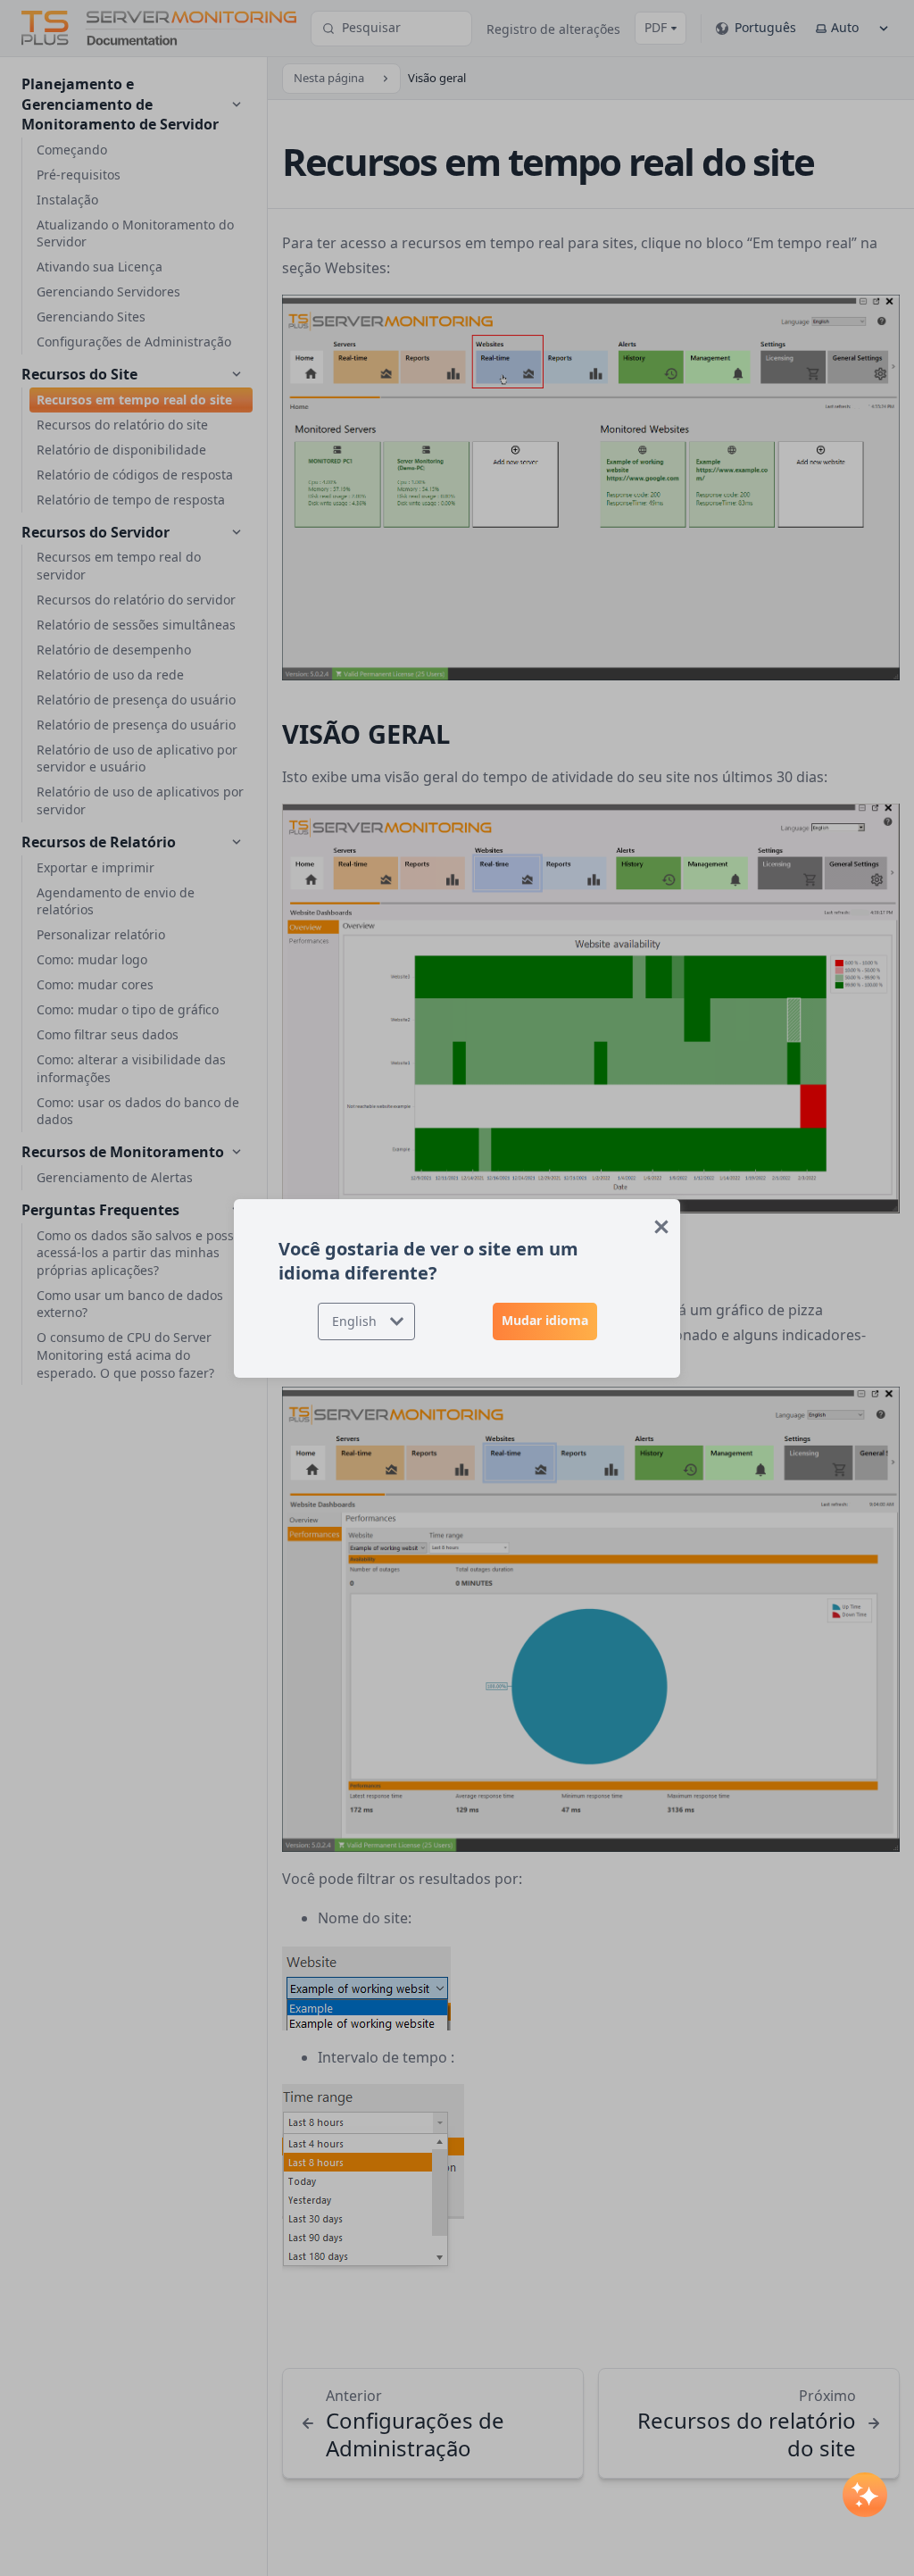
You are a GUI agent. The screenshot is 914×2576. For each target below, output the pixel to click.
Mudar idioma (545, 1320)
